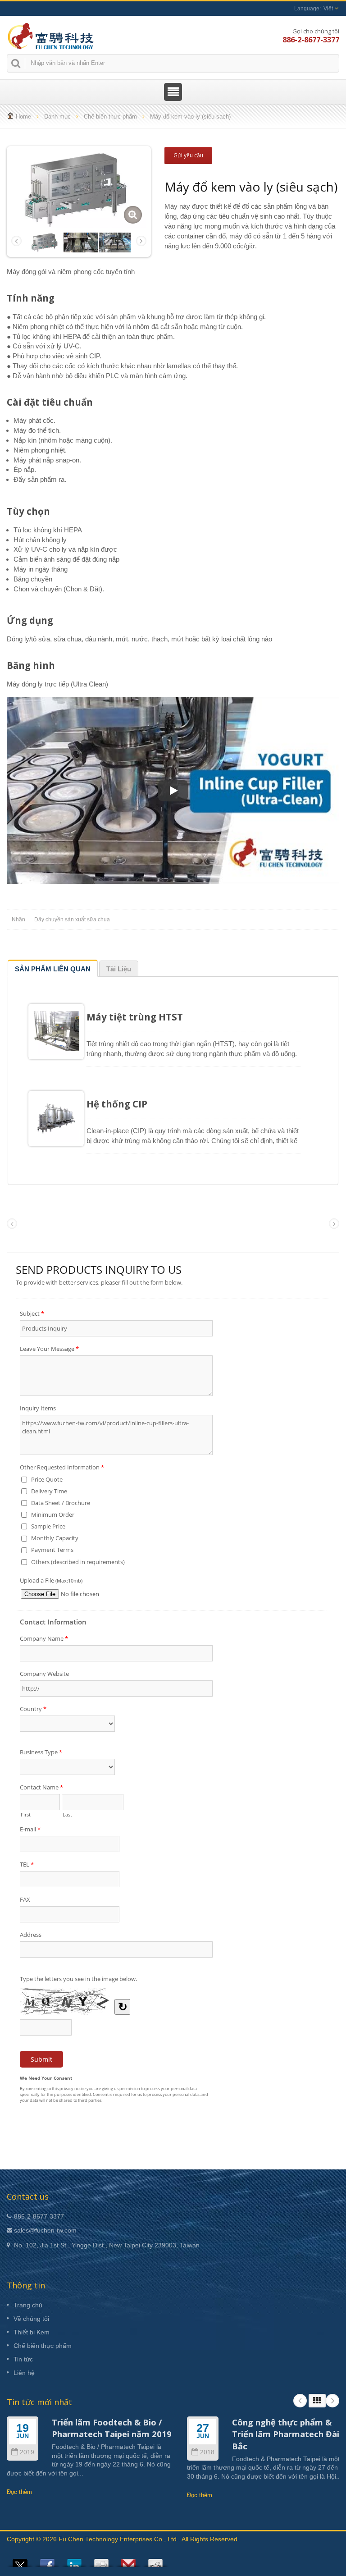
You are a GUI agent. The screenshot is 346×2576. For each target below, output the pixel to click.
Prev (300, 2401)
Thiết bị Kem (32, 2332)
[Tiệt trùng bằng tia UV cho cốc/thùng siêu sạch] (116, 242)
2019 (27, 2452)
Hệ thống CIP (117, 1104)
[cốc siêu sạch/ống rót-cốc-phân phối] (81, 242)
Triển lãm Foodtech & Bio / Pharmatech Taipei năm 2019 (112, 2428)
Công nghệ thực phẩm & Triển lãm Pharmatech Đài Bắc (286, 2434)
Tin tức (23, 2359)
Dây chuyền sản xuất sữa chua (72, 920)
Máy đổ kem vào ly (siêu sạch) (190, 117)
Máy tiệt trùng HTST (135, 1017)
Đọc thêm (19, 2492)
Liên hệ (24, 2373)
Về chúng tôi (31, 2319)
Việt (328, 9)
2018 (207, 2452)
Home (23, 117)
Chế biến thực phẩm (110, 117)
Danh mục (57, 117)
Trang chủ (28, 2305)
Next (332, 2401)
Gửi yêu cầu (188, 155)
